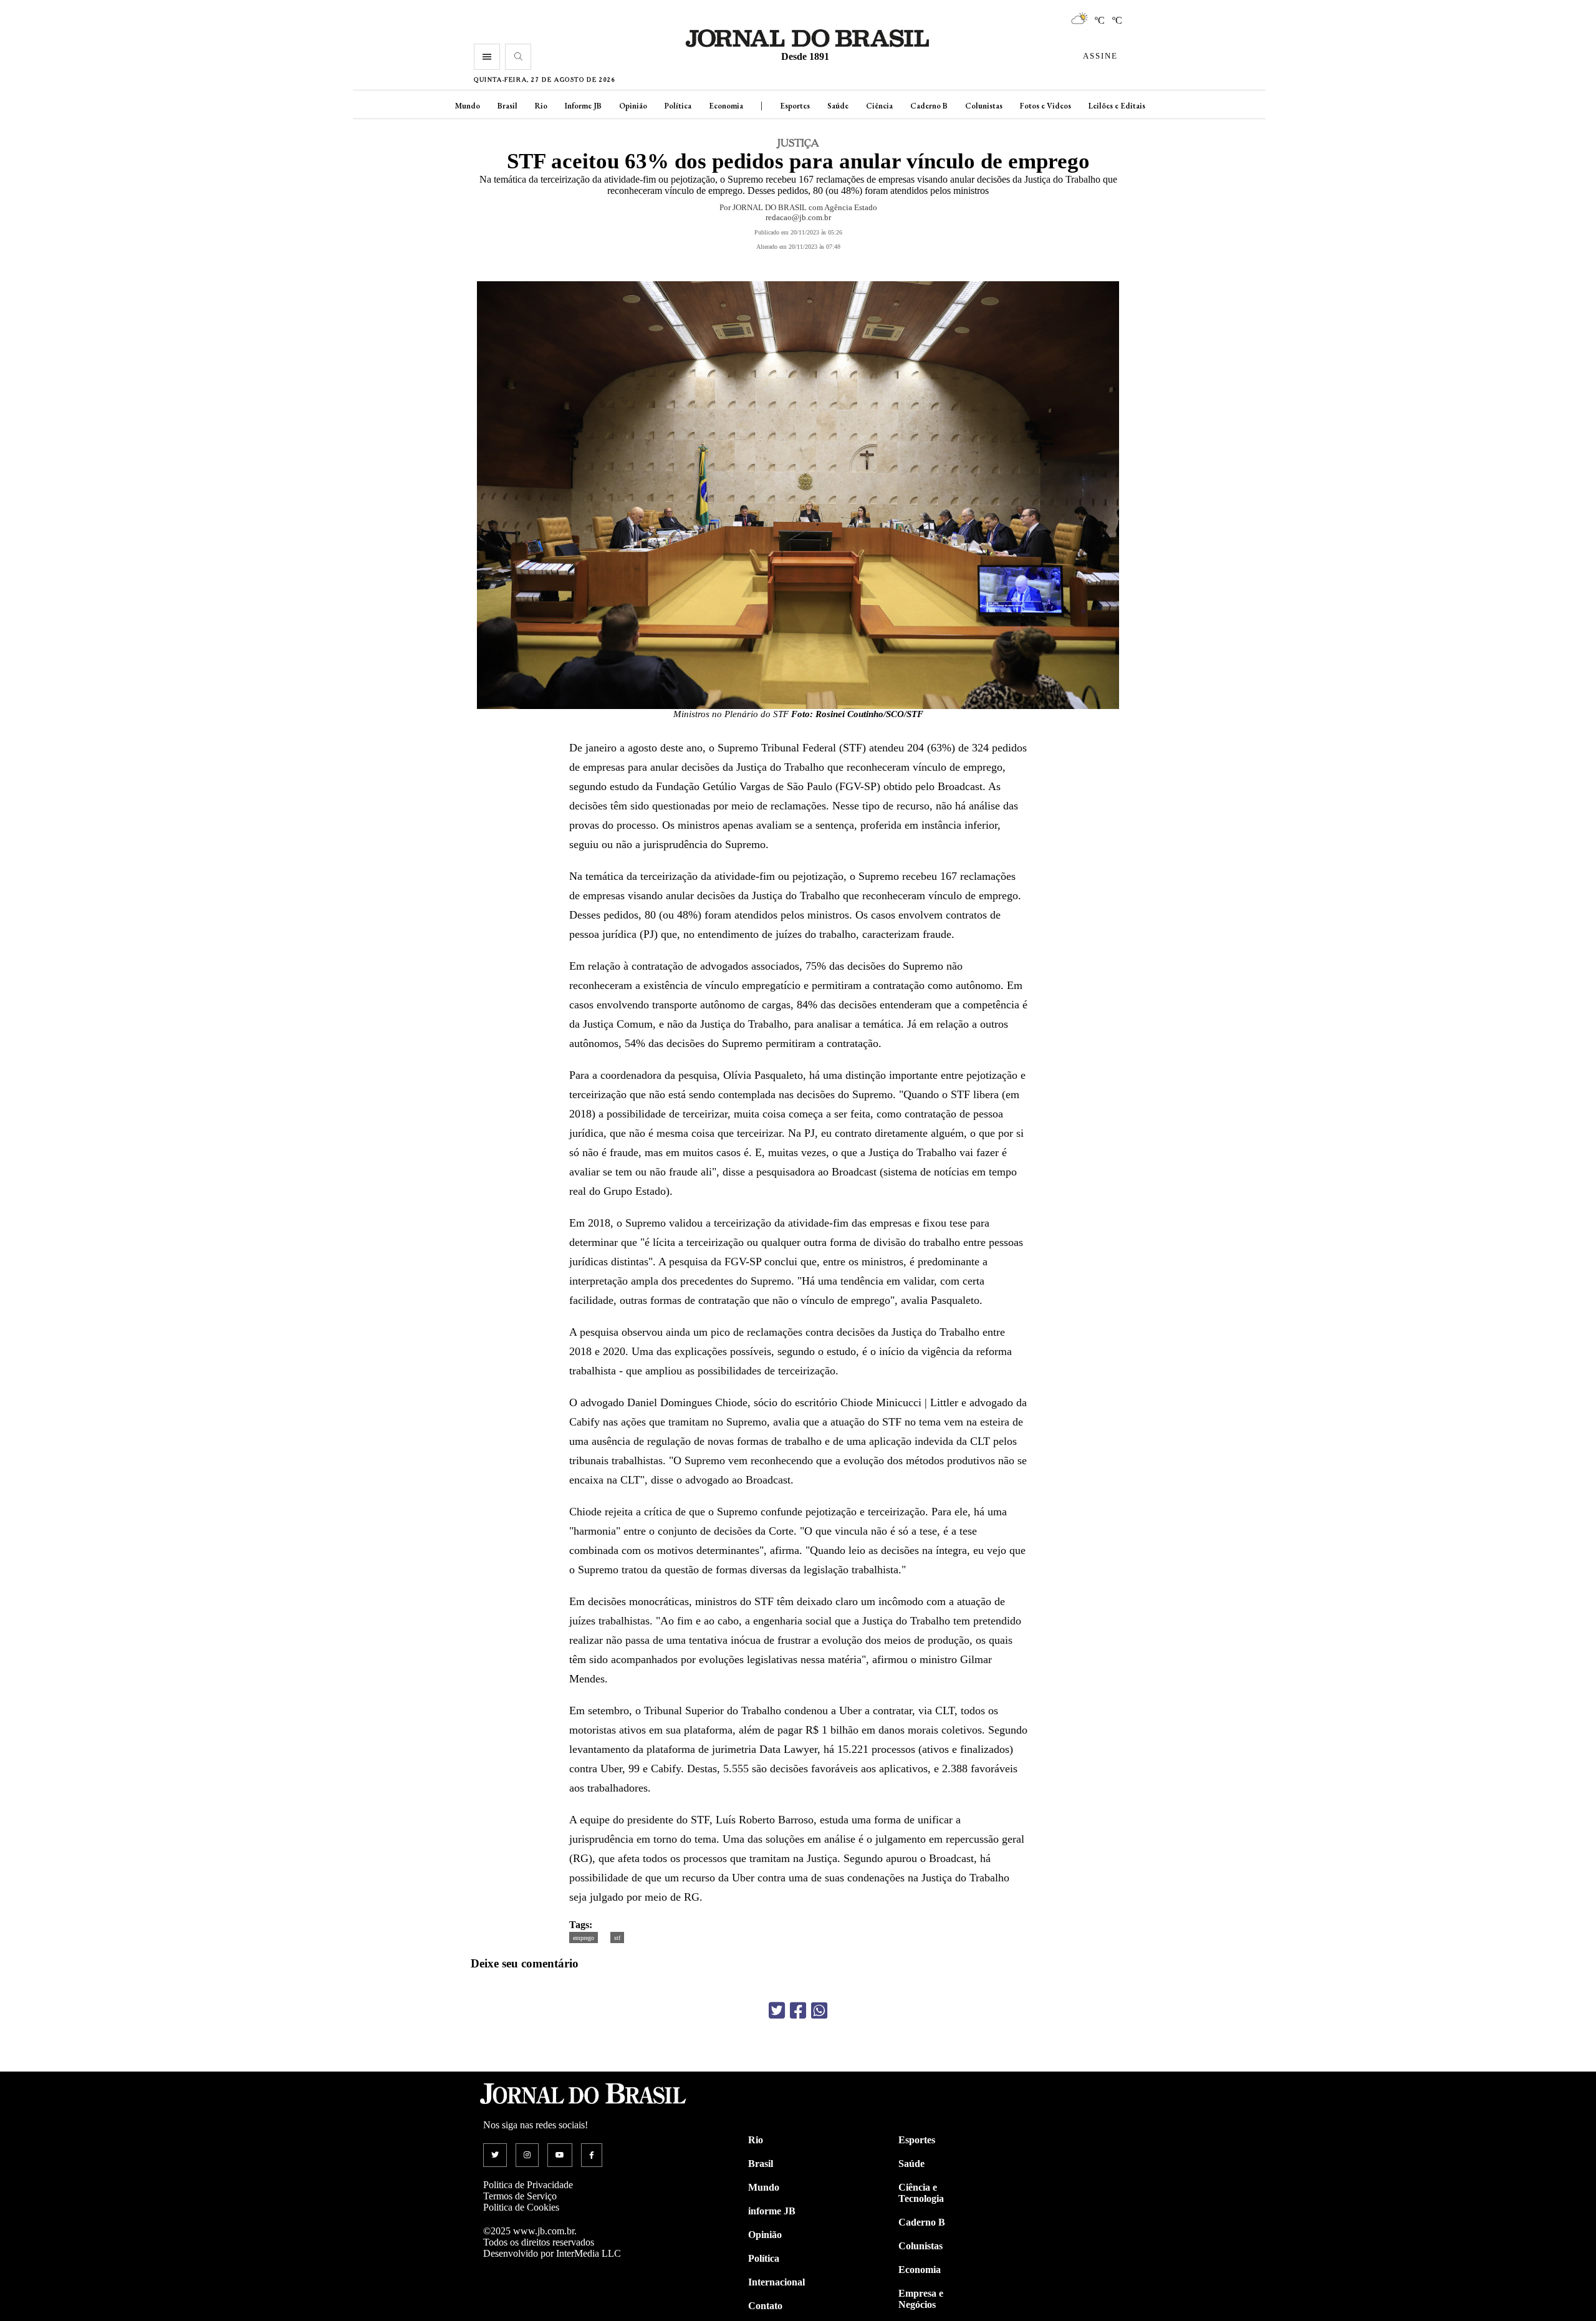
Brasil (507, 106)
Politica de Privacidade (528, 2185)
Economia (726, 106)
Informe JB (583, 106)
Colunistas (984, 106)
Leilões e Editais (1117, 106)
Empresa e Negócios (921, 2299)
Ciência (879, 106)
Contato (765, 2306)
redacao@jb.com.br (798, 217)
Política (678, 106)
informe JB (772, 2211)
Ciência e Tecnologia (921, 2193)
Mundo (468, 106)
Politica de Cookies (521, 2207)
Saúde (838, 106)
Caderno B (929, 106)
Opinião (633, 106)
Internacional (776, 2282)
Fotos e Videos (1046, 106)
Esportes (795, 106)
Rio (541, 106)
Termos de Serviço (520, 2196)
